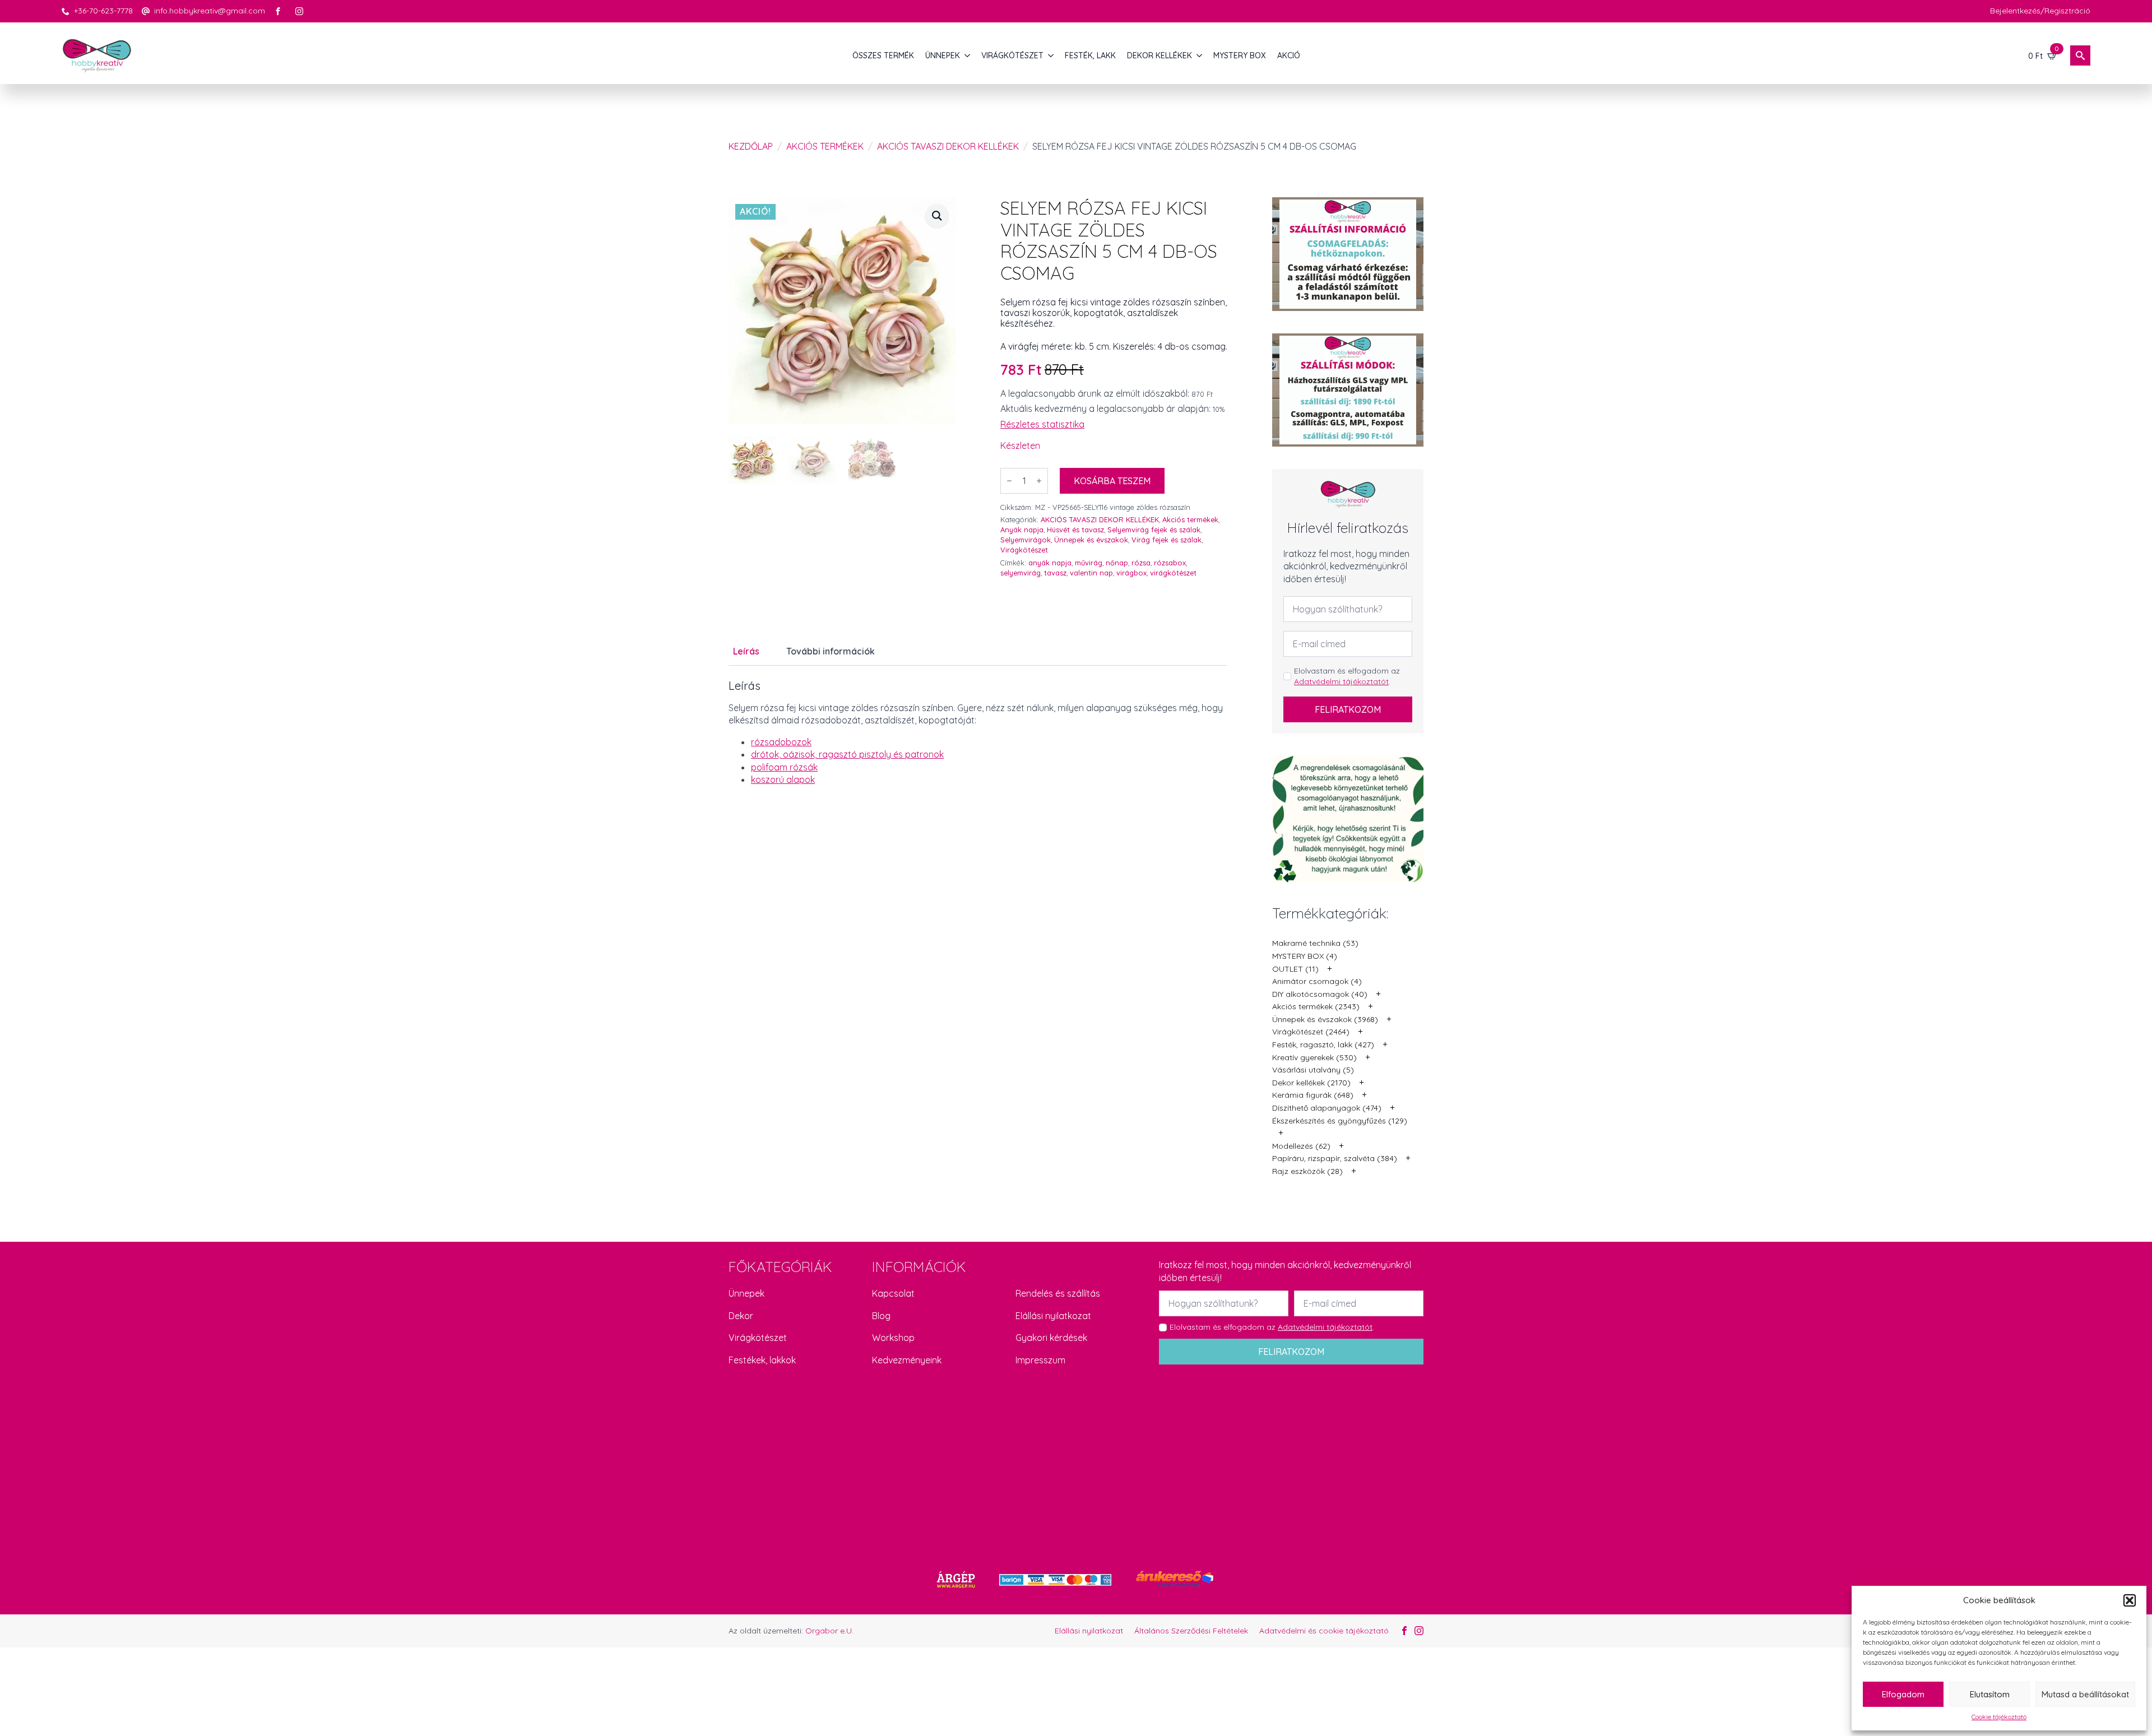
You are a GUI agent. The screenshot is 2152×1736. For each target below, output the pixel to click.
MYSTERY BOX (1240, 55)
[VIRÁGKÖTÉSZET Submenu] (1051, 55)
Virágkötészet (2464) (1311, 1032)
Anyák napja (1022, 530)
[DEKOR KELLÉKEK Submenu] (1200, 55)
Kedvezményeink (907, 1360)
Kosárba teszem (1112, 481)
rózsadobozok (781, 742)
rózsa (1141, 563)
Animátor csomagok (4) (1317, 981)
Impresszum (1040, 1360)
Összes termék (883, 55)
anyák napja (1050, 563)
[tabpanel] (978, 732)
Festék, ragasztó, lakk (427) (1323, 1045)
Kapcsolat (893, 1293)
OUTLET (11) (1295, 969)
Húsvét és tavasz (1075, 530)
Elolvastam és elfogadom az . (1347, 676)
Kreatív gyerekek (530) (1314, 1057)
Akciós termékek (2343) (1316, 1006)
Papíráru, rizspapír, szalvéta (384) (1335, 1158)
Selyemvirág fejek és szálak (1154, 530)
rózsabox (1170, 563)
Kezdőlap (751, 146)
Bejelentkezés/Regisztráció (2040, 11)
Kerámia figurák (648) (1313, 1095)
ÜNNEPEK (943, 55)
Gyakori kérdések (1051, 1338)
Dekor (741, 1316)
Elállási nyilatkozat (1053, 1316)
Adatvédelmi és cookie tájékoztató (1324, 1631)
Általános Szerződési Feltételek (1191, 1631)
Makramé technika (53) (1315, 943)
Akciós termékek (825, 146)
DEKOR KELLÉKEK (1160, 55)
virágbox (1131, 573)
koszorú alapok (783, 779)
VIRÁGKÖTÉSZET (1012, 55)
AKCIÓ (1289, 55)
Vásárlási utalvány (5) (1313, 1070)
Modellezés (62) (1301, 1146)
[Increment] (1039, 481)
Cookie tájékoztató (1999, 1717)
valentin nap (1091, 573)
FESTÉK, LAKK (1090, 55)
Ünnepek (746, 1293)
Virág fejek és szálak (1167, 540)
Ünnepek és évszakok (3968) (1325, 1019)
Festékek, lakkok (762, 1360)
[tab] (746, 651)
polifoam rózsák (784, 767)
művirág (1089, 563)
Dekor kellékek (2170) (1311, 1083)
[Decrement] (1009, 481)
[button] (2130, 1600)
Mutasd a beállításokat (2085, 1694)
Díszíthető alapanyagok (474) (1327, 1108)
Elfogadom (1903, 1694)
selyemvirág (1021, 573)
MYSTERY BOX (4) (1305, 956)
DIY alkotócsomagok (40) (1320, 994)
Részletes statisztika (1042, 424)
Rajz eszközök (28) (1307, 1171)
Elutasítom (1990, 1694)
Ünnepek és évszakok (1091, 540)
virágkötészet (1173, 573)
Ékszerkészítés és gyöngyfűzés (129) (1340, 1121)
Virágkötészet (1024, 550)
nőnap (1117, 563)
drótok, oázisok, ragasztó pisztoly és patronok (847, 754)
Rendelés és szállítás (1058, 1293)
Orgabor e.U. (829, 1631)
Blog (881, 1316)
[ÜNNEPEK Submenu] (968, 55)
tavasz (1055, 573)
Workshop (893, 1338)
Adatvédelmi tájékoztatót (1341, 681)
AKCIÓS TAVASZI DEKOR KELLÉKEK (948, 146)
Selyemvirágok (1026, 540)
